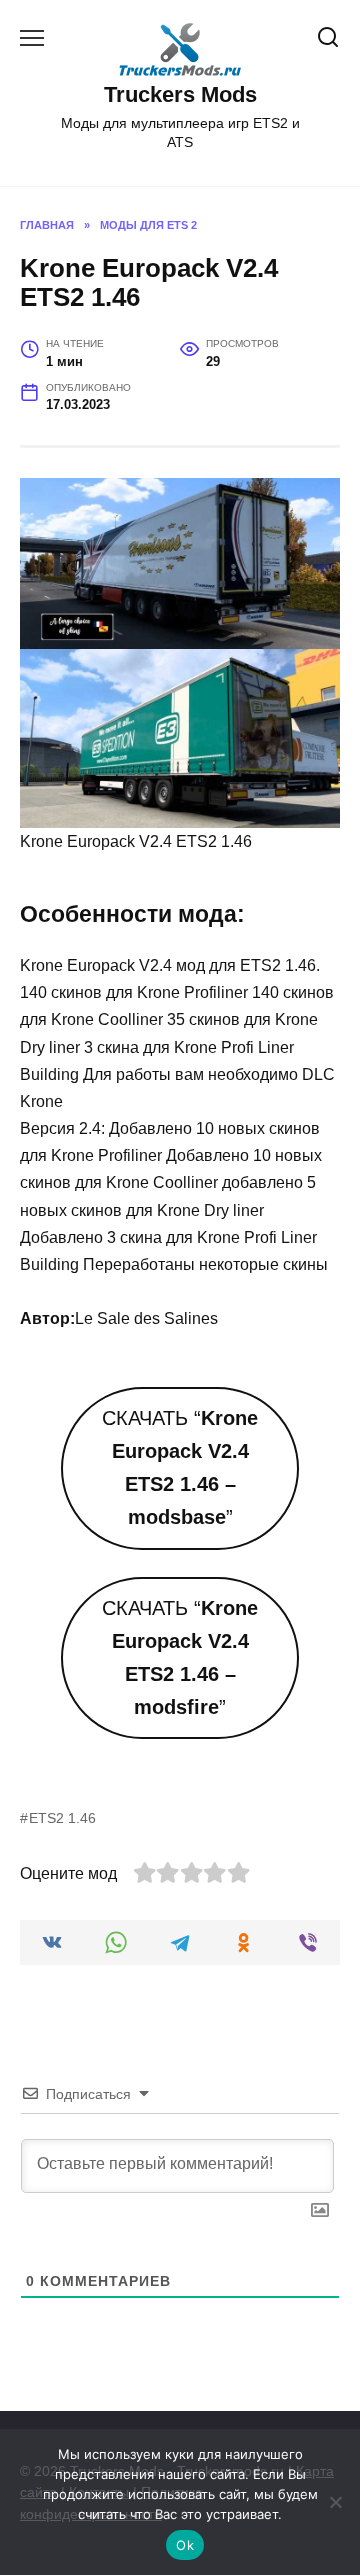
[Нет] (335, 2502)
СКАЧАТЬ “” (180, 1467)
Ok (185, 2545)
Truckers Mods (180, 94)
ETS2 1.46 (62, 1818)
